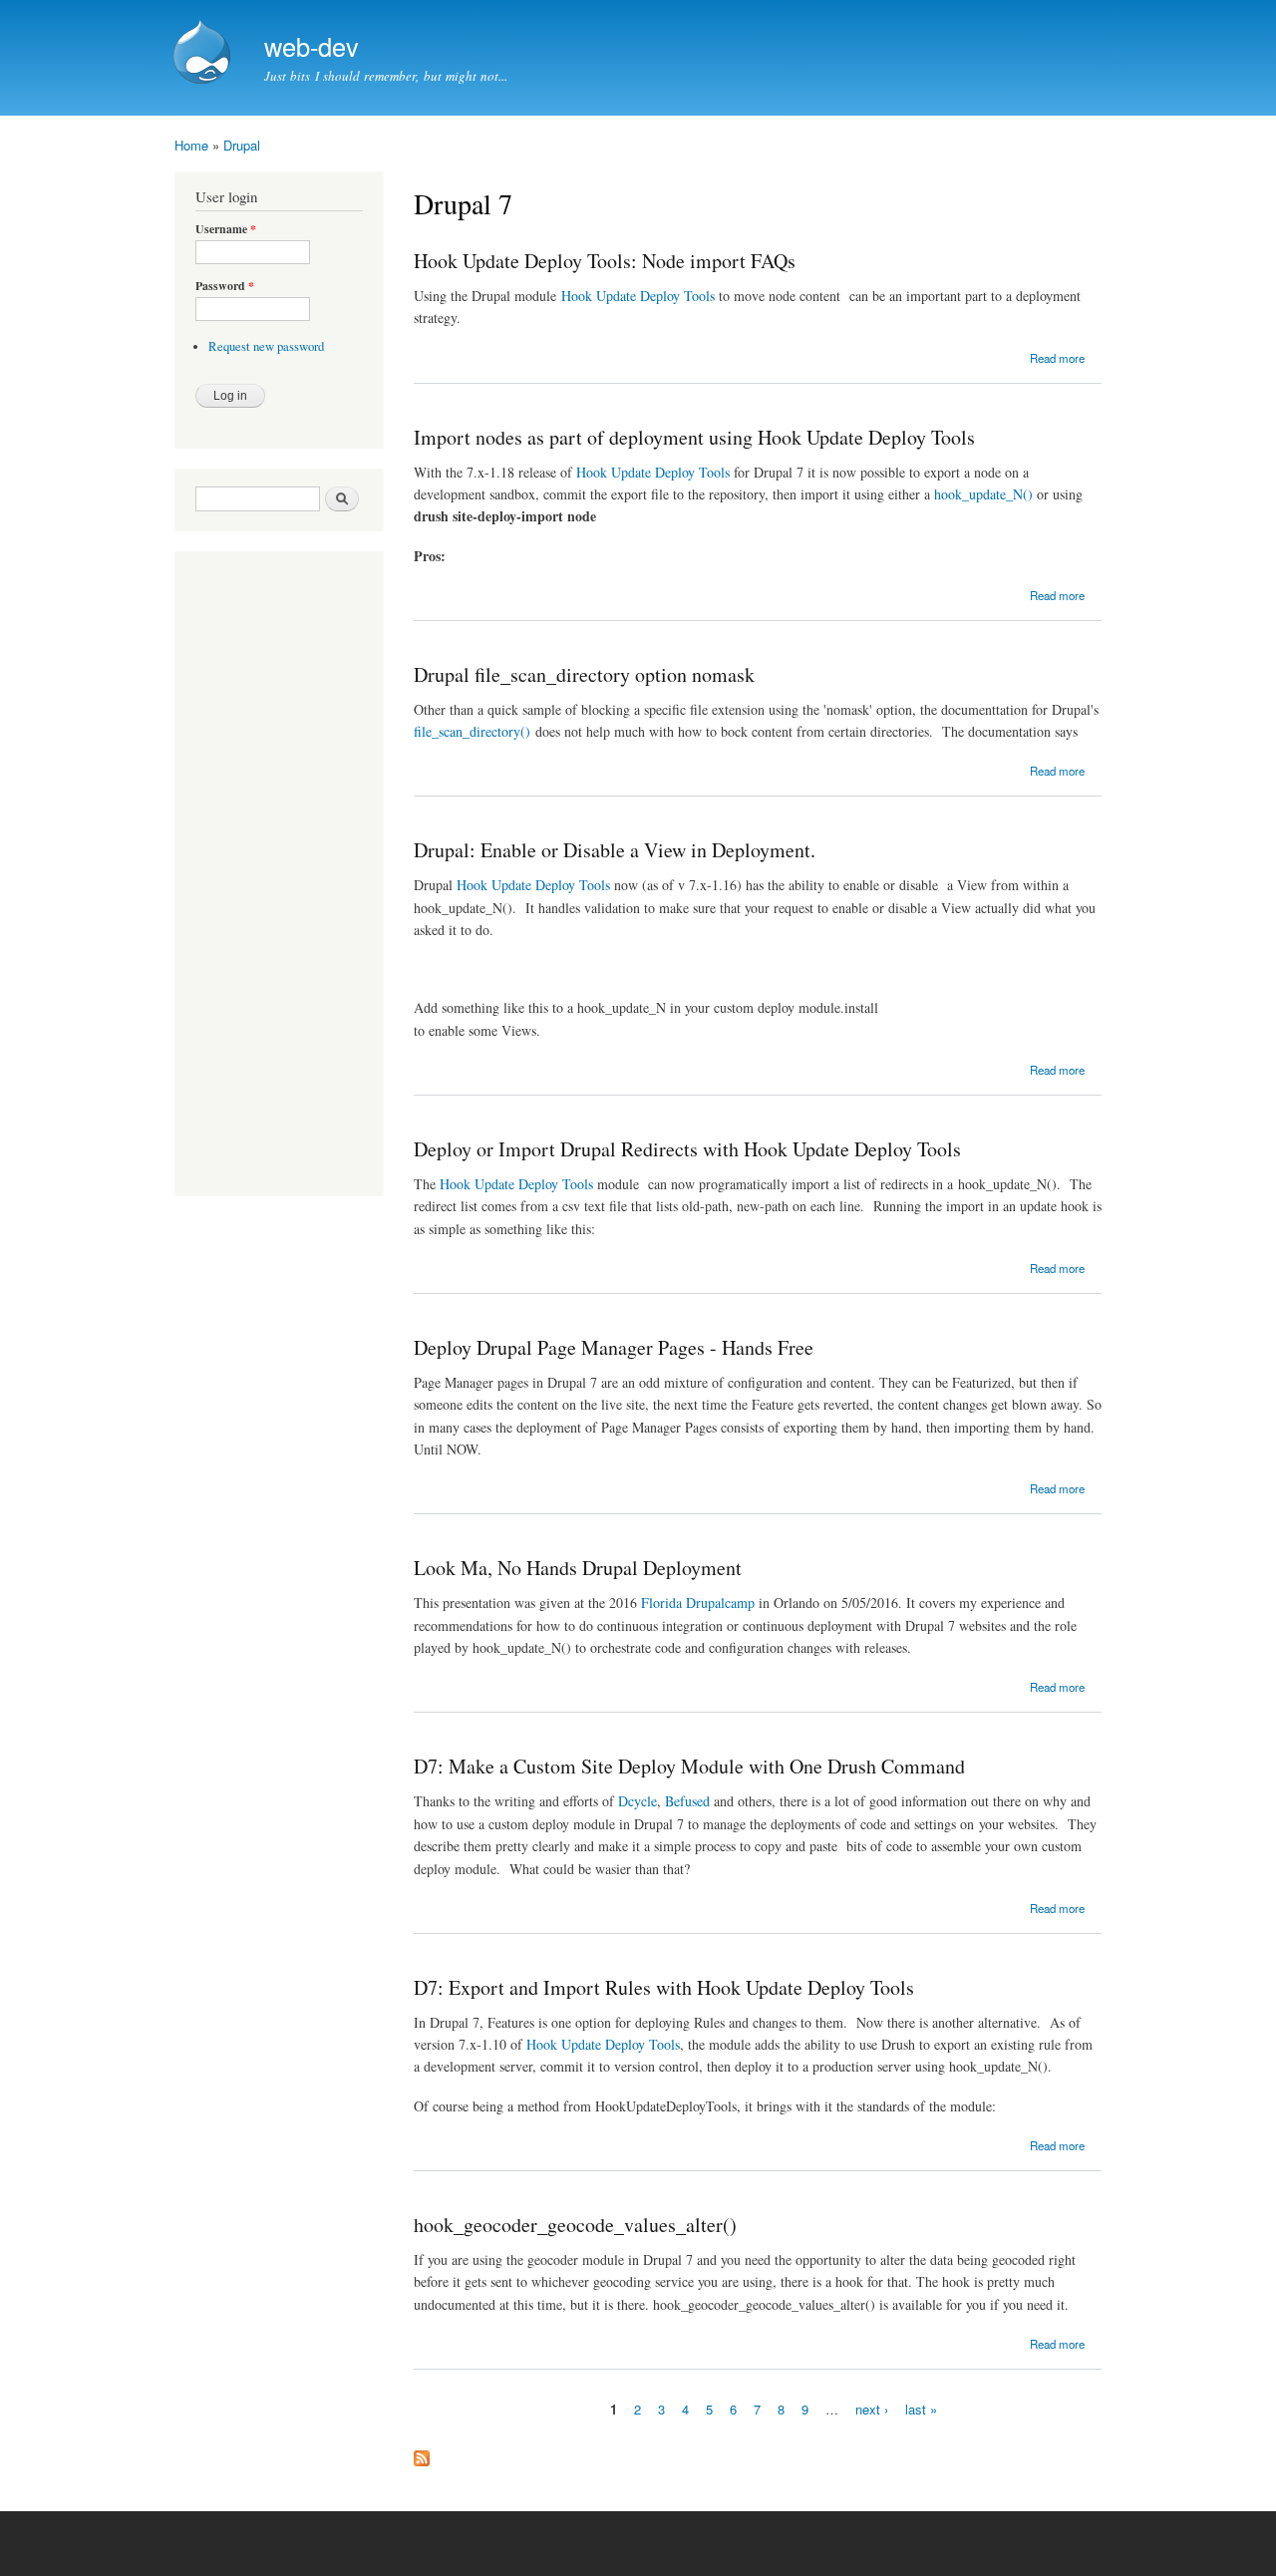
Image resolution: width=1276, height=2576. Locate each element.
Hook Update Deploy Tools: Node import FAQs (605, 261)
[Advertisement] (255, 876)
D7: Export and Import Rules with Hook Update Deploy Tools (664, 1987)
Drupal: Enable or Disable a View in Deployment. (615, 850)
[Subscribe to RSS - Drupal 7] (422, 2453)
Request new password (266, 346)
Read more (1057, 358)
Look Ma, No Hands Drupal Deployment (578, 1568)
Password (225, 286)
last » (921, 2409)
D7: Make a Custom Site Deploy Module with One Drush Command (689, 1766)
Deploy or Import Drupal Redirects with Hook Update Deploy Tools (687, 1149)
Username (226, 229)
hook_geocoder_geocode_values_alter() (575, 2225)
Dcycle (638, 1801)
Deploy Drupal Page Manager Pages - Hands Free (614, 1347)
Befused (687, 1801)
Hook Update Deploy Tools (638, 296)
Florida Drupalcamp (698, 1603)
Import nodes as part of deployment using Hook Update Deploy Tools (694, 437)
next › (872, 2409)
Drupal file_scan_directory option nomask (584, 674)
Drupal (242, 145)
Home (191, 145)
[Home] (204, 54)
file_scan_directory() (472, 731)
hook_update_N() (983, 494)
